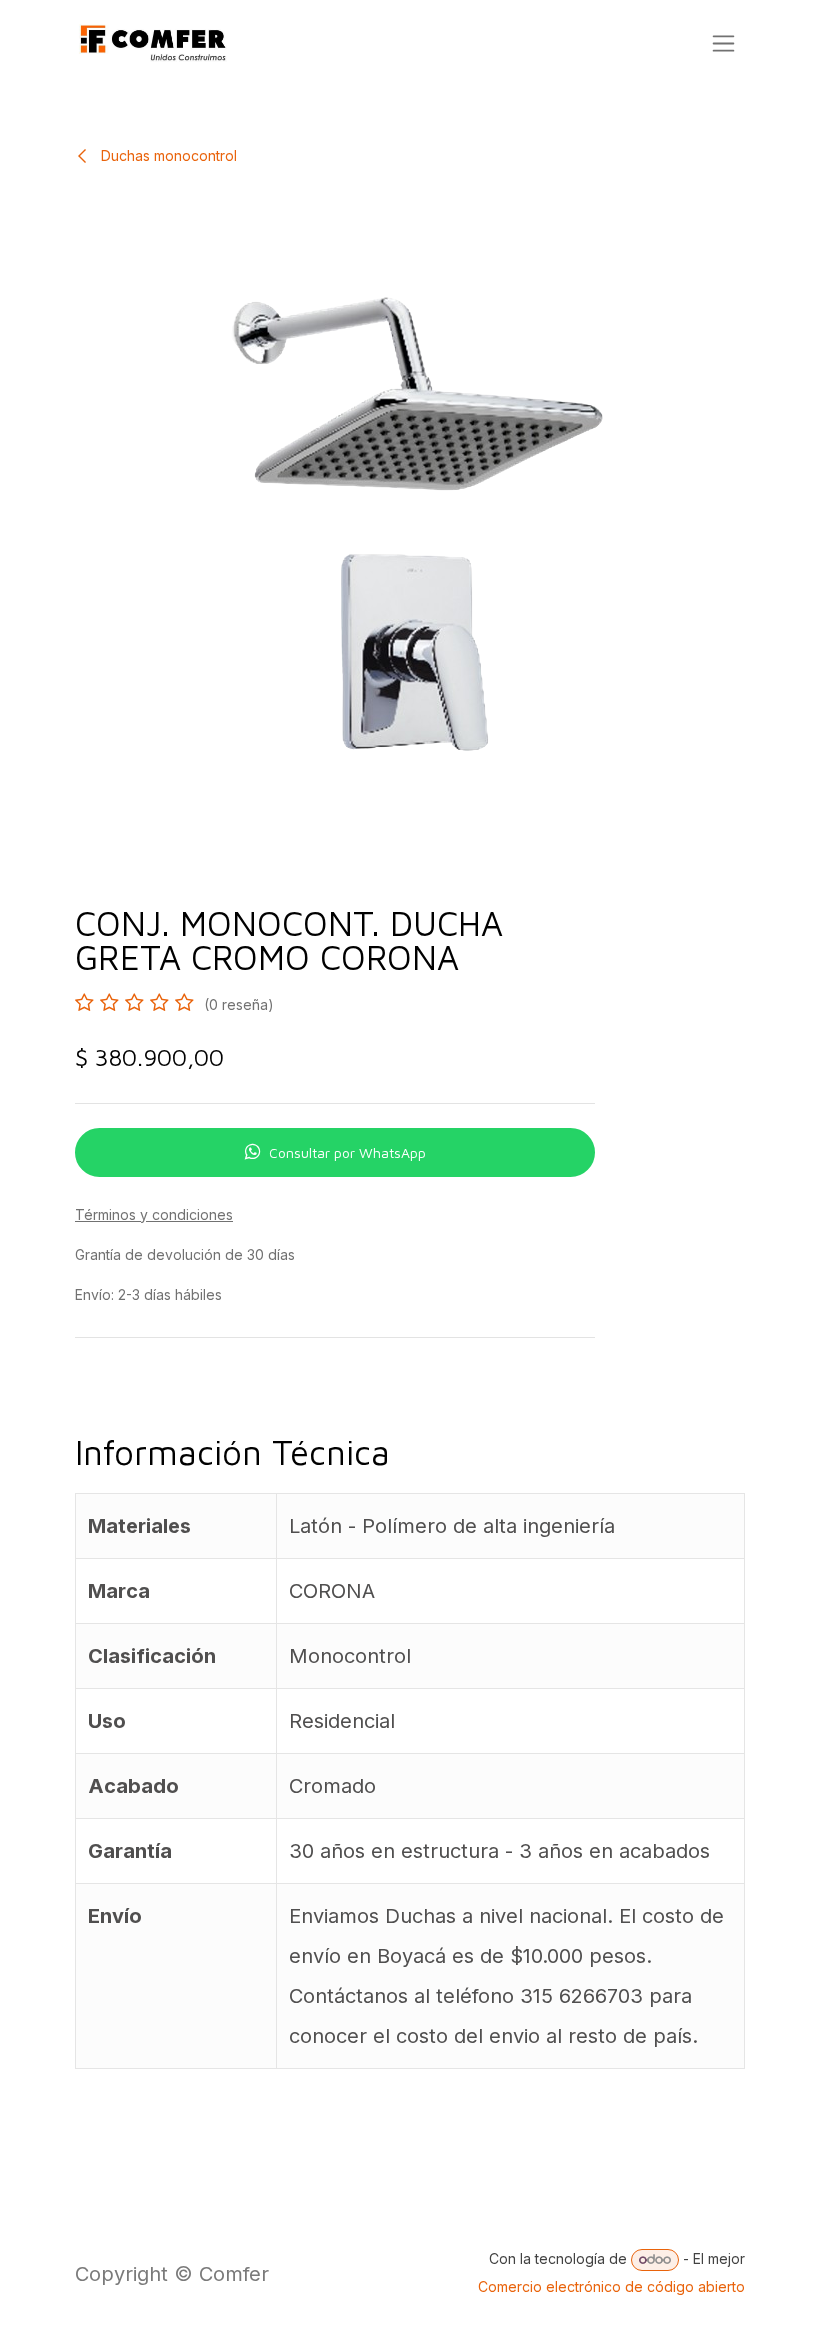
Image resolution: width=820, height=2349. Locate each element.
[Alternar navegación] (723, 43)
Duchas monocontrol (167, 155)
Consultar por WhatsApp (347, 1152)
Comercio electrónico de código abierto (611, 2286)
